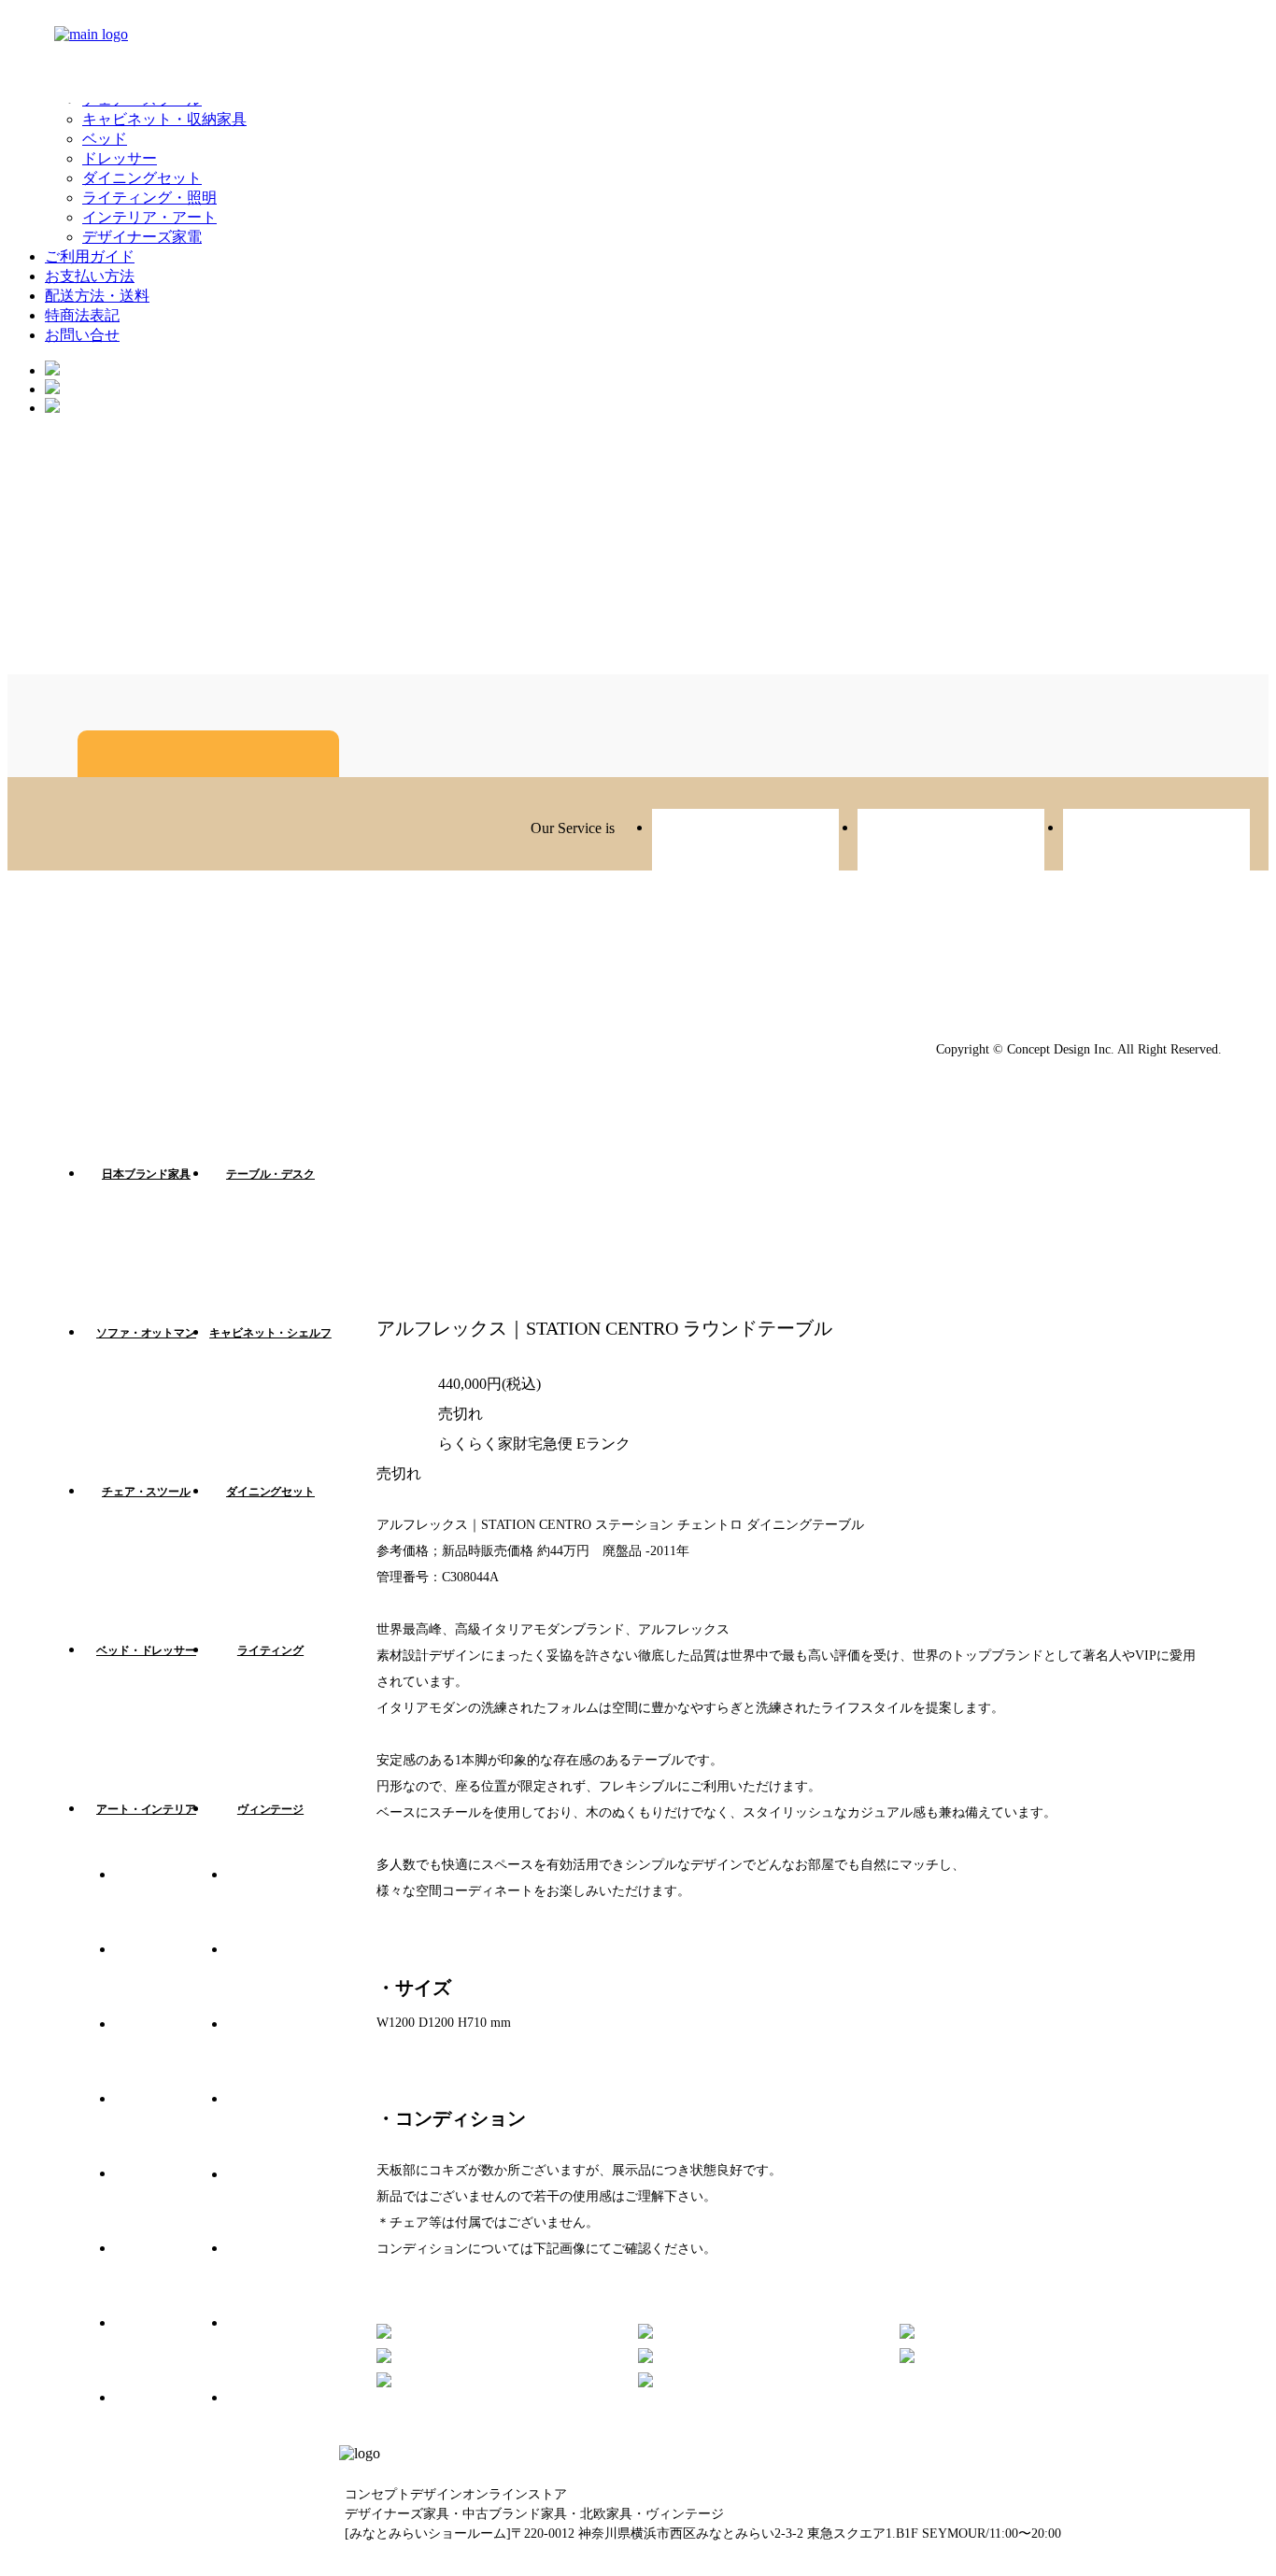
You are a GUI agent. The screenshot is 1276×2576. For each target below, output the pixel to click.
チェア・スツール (146, 1492)
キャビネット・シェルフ (270, 1333)
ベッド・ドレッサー (146, 1650)
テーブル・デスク (270, 1174)
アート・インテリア (146, 1809)
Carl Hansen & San (171, 2352)
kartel (283, 1904)
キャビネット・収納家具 (164, 119)
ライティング (270, 1650)
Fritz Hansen (171, 1978)
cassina (171, 2202)
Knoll (283, 2277)
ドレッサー (120, 158)
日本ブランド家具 (146, 1174)
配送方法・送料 (97, 296)
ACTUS (283, 1978)
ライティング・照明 (149, 198)
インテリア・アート (149, 217)
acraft (1156, 842)
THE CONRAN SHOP (283, 2427)
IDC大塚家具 (283, 2202)
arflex (171, 2053)
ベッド (105, 139)
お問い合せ (82, 335)
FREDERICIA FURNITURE (283, 2053)
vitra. (171, 1904)
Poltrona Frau (283, 2352)
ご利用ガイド (90, 256)
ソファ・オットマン (146, 1333)
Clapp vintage (951, 842)
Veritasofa (745, 842)
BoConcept (171, 2427)
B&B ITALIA (171, 2277)
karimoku (283, 2128)
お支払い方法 (90, 276)
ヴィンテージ (270, 1809)
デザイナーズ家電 (142, 237)
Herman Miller (171, 2128)
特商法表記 (82, 315)
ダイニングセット (142, 178)
